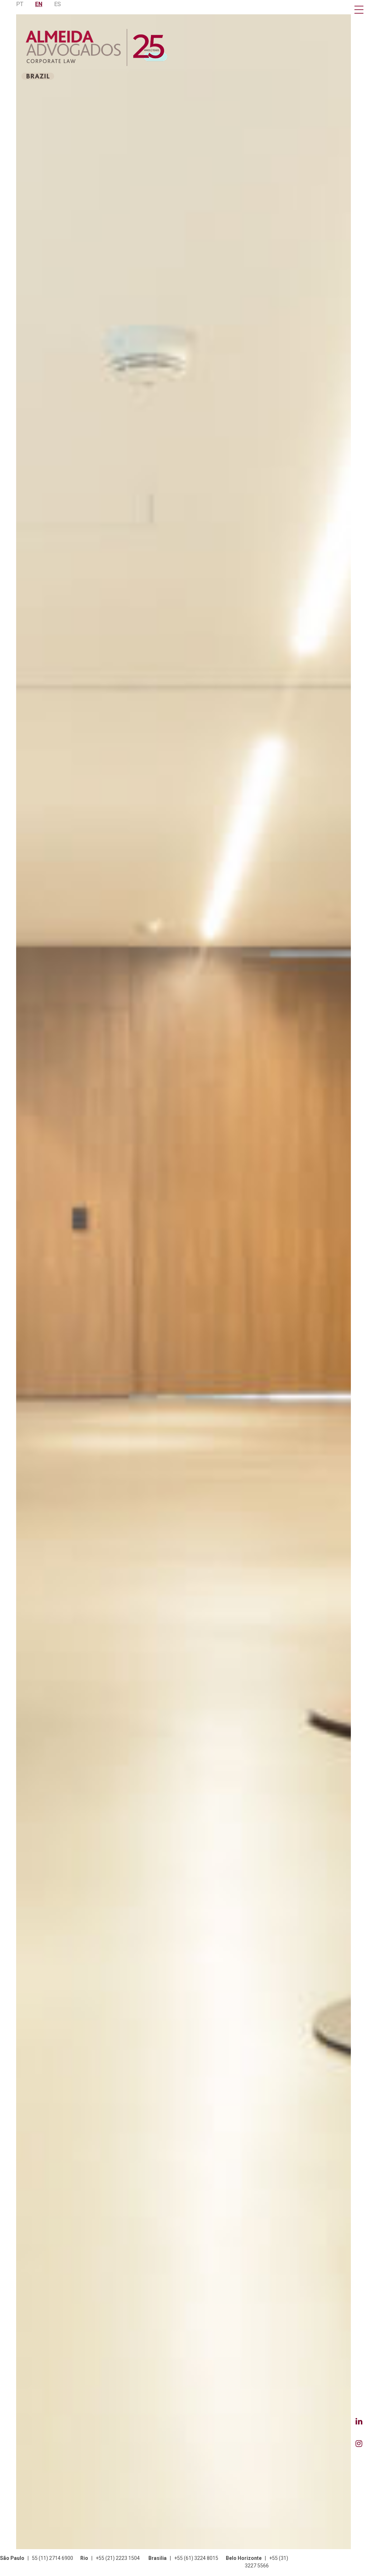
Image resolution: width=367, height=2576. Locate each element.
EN (39, 4)
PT (20, 4)
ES (58, 4)
